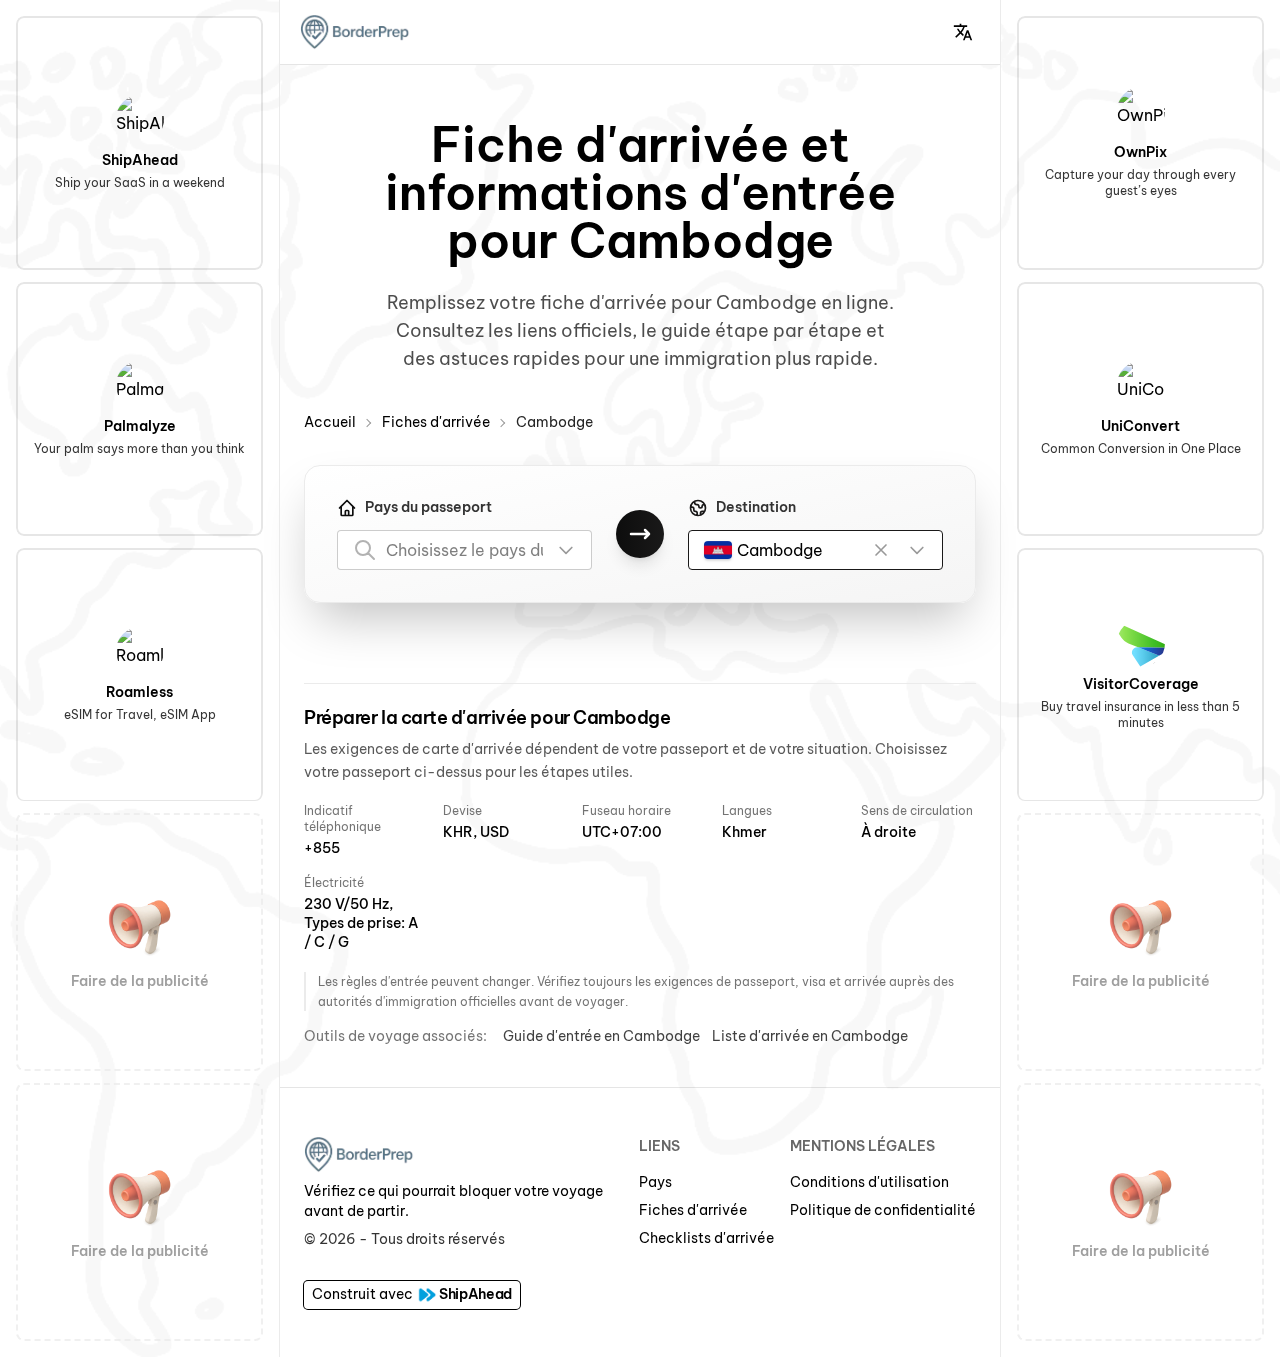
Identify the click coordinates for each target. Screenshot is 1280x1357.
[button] (963, 32)
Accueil (330, 422)
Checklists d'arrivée (706, 1238)
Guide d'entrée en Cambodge (601, 1036)
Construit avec (412, 1294)
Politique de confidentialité (883, 1210)
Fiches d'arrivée (436, 422)
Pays (655, 1182)
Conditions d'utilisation (869, 1182)
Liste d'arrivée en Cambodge (810, 1036)
